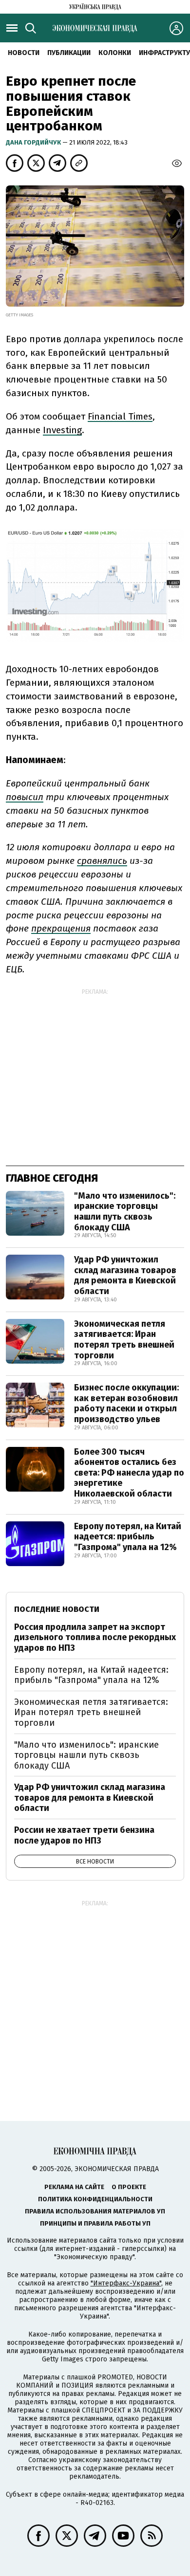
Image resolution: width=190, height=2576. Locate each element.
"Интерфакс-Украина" (126, 2283)
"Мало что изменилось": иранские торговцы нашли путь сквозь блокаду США (125, 1212)
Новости (24, 53)
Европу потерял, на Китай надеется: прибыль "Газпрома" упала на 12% (128, 1537)
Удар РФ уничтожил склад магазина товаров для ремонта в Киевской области (125, 1275)
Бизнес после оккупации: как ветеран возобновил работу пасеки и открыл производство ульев (126, 1403)
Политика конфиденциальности (95, 2199)
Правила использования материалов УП (95, 2211)
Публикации (69, 53)
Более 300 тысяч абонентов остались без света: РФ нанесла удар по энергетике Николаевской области (129, 1473)
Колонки (115, 53)
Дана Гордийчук (34, 142)
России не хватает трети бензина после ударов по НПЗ (84, 1835)
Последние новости (57, 1609)
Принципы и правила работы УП (95, 2223)
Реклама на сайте (74, 2187)
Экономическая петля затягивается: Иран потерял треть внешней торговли (124, 1340)
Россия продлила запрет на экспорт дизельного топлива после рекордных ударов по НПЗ (95, 1637)
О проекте (129, 2187)
